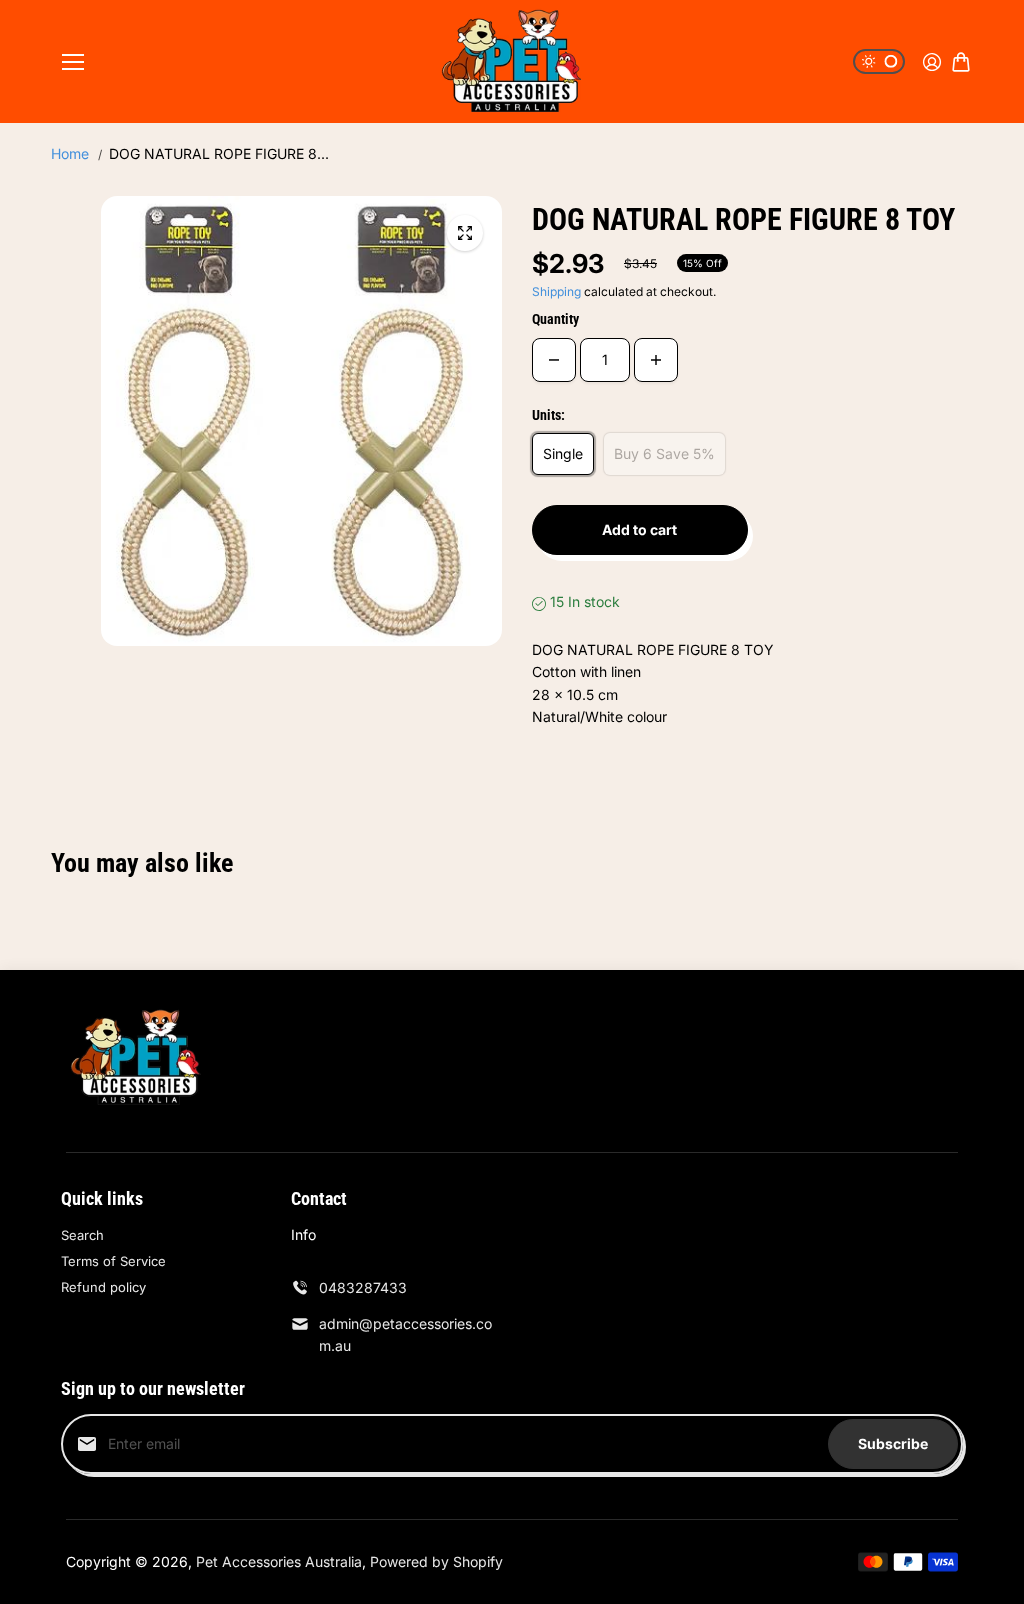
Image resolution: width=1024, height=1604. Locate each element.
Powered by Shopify (436, 1561)
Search (82, 1235)
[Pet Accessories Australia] (512, 61)
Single (563, 453)
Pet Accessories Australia (279, 1561)
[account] (932, 62)
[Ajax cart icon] (961, 62)
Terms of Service (113, 1261)
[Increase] (656, 360)
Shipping (556, 291)
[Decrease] (554, 360)
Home (70, 153)
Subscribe (893, 1443)
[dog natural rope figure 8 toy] (465, 233)
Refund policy (103, 1287)
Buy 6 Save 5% (664, 453)
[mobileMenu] (73, 62)
